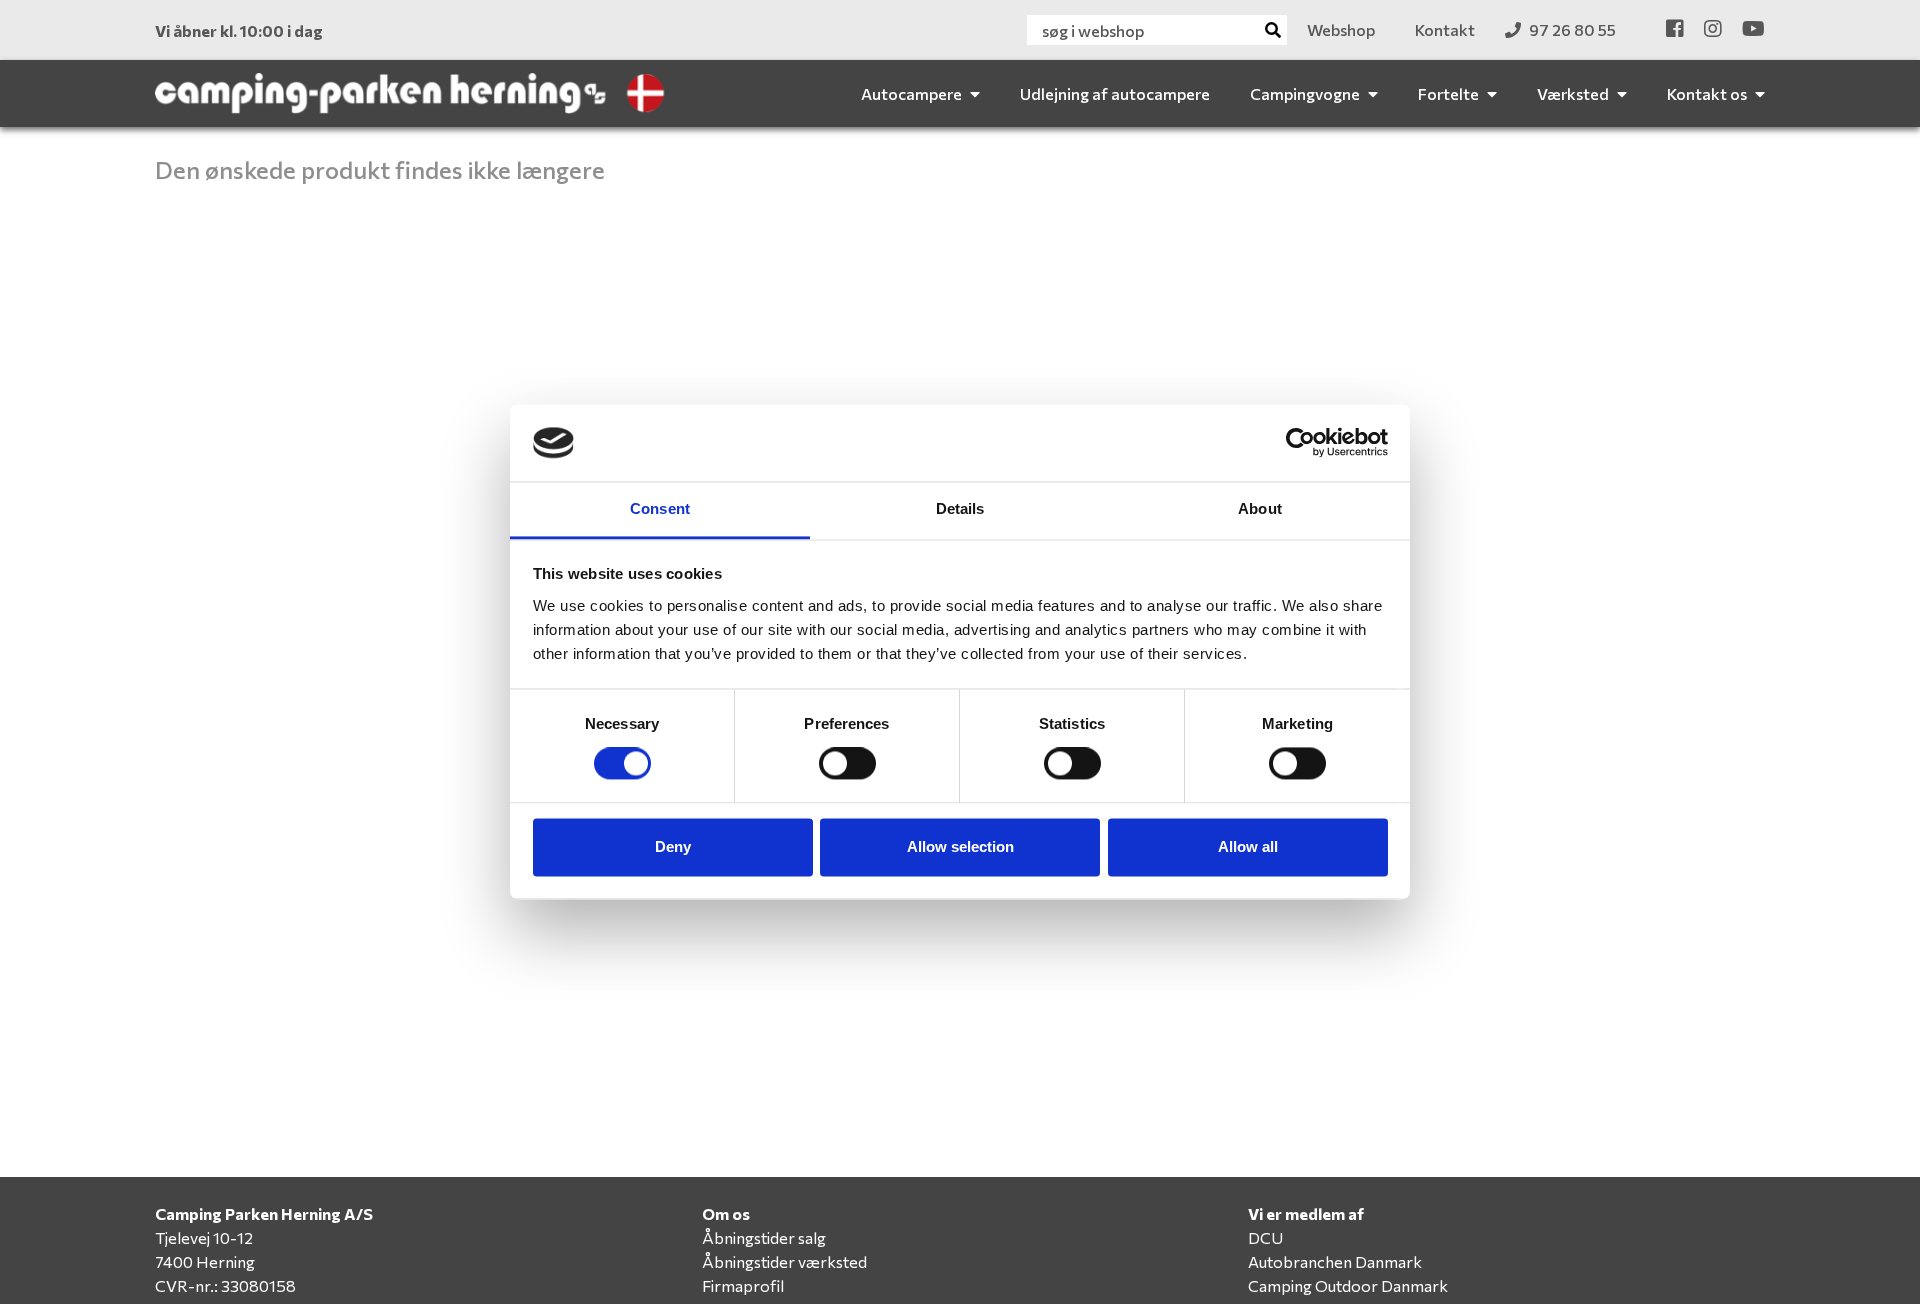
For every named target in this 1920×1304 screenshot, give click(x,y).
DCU (1265, 1237)
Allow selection (960, 846)
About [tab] (1260, 508)
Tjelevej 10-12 (204, 1237)
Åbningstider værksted (784, 1261)
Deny (673, 846)
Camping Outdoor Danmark (1348, 1285)
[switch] (847, 764)
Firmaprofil (743, 1285)
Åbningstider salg (764, 1237)
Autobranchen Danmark (1335, 1261)
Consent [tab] (660, 508)
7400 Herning (205, 1261)
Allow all (1248, 846)
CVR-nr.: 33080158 (225, 1285)
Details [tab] (960, 508)
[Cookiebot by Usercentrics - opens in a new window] (1300, 443)
